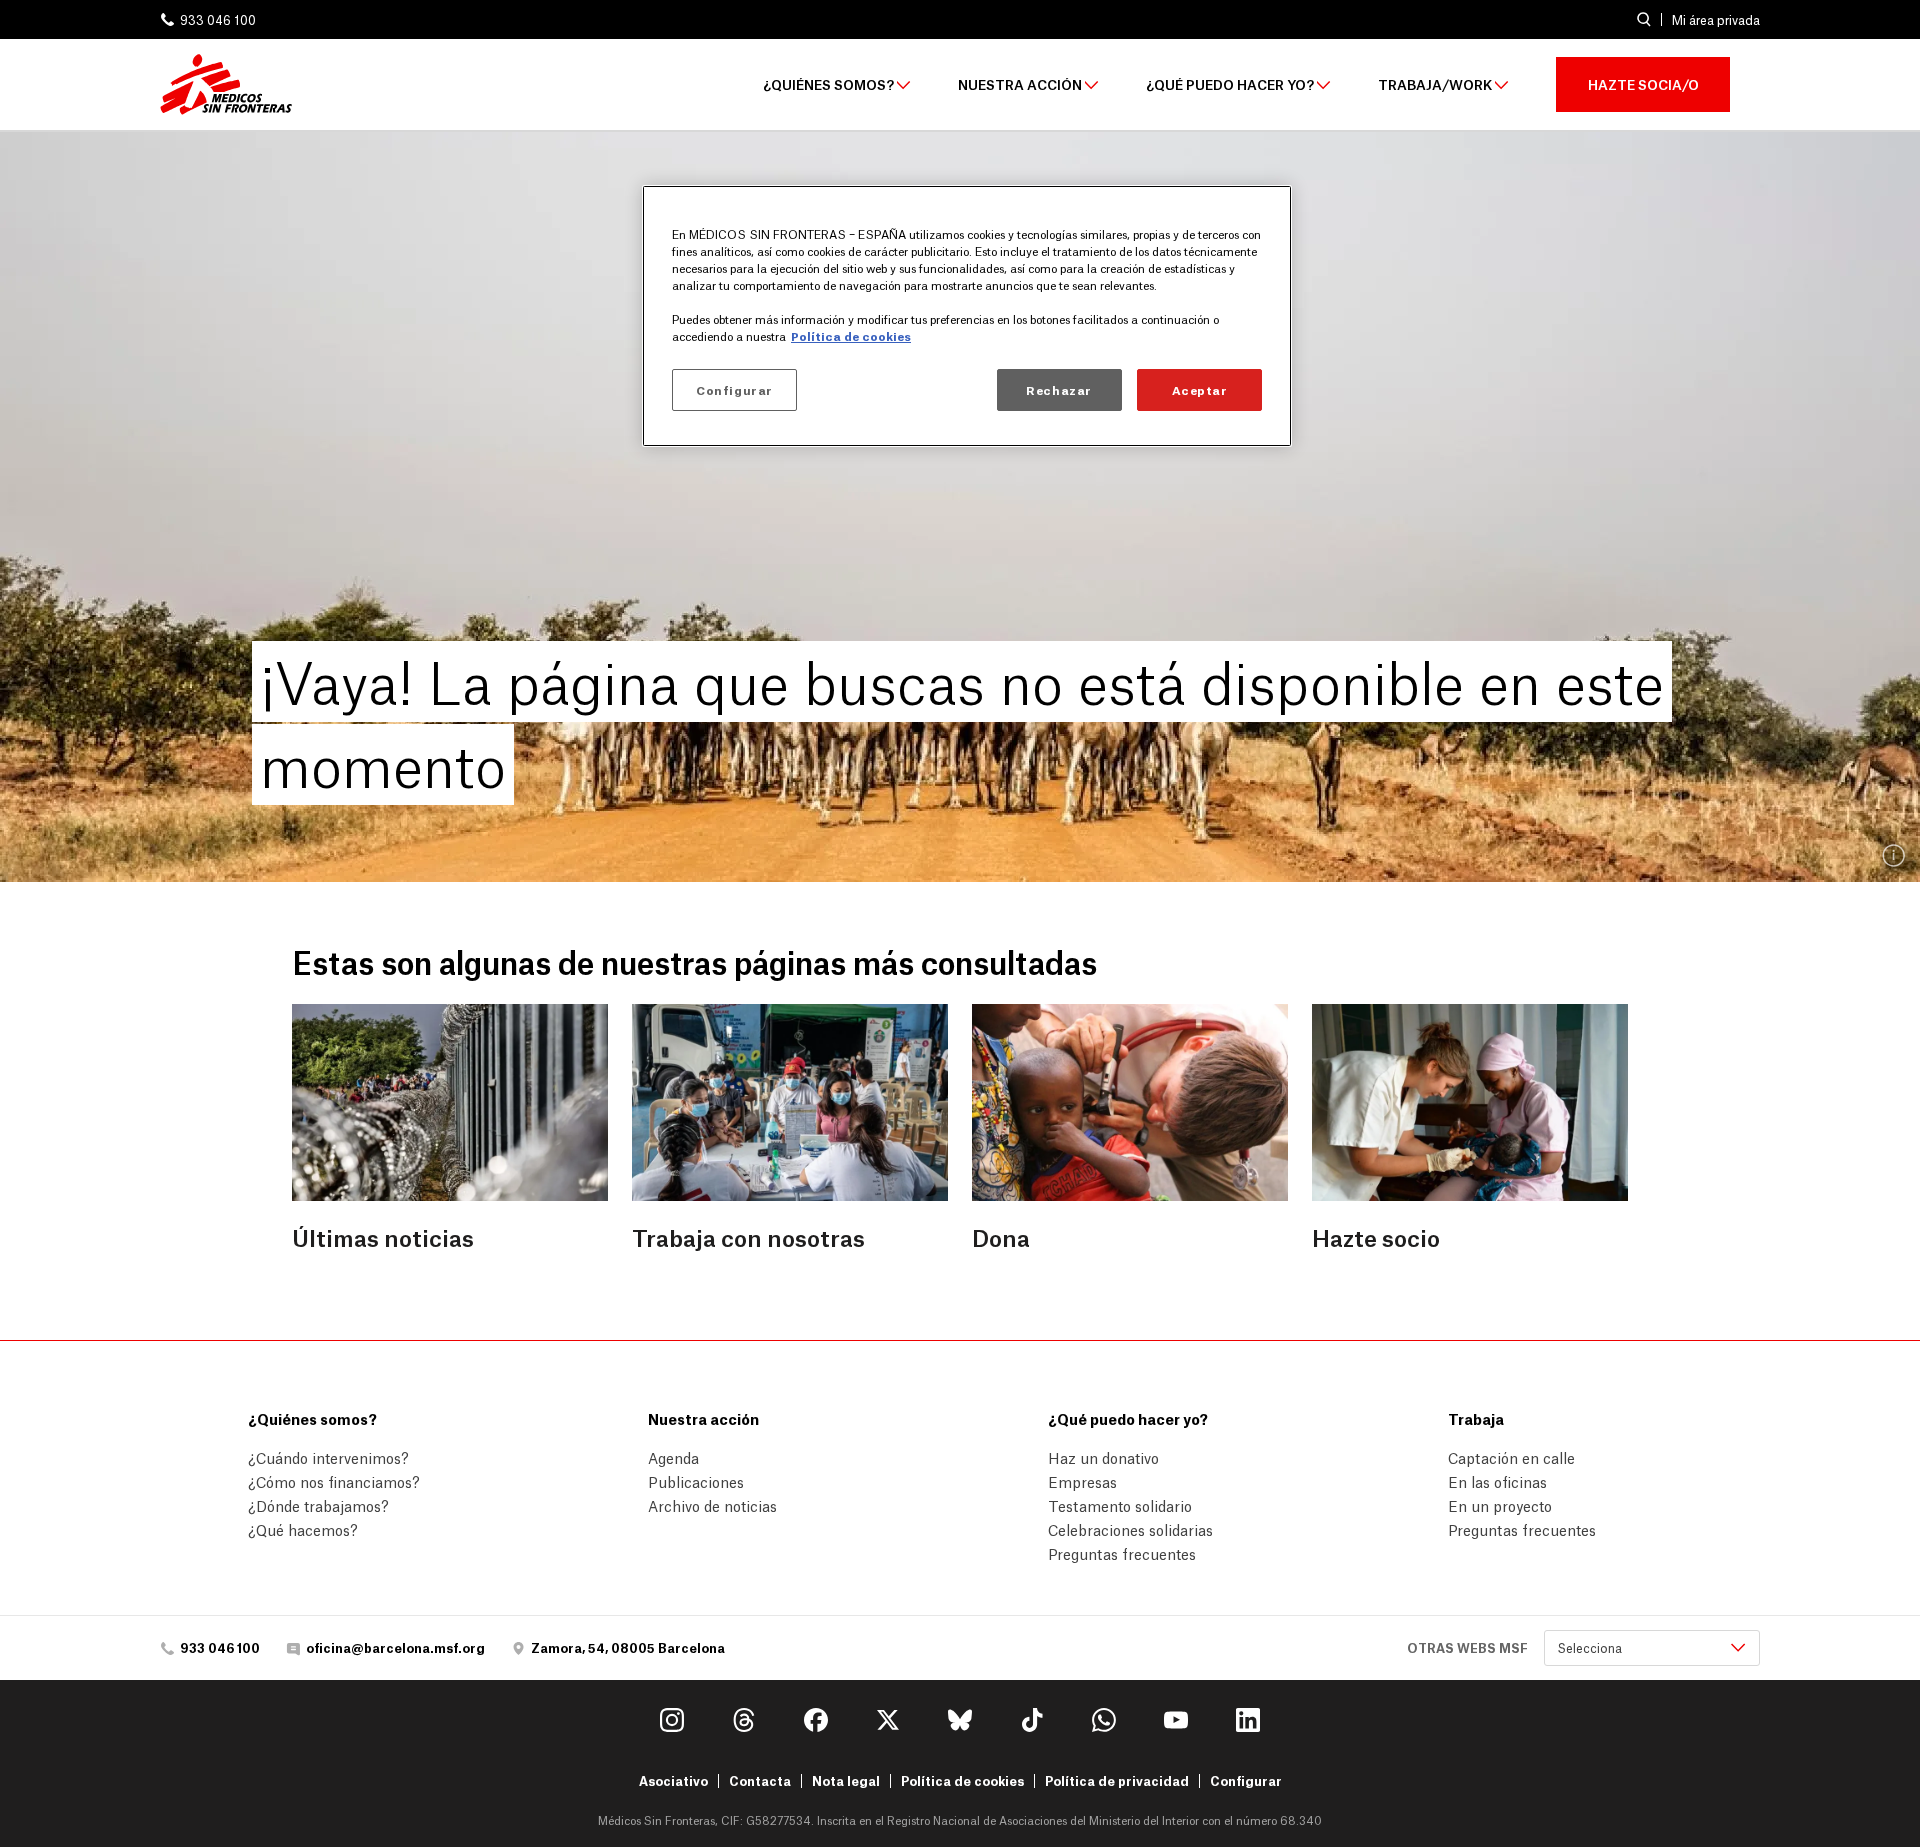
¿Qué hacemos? (303, 1529)
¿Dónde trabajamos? (318, 1505)
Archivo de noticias (712, 1505)
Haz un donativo (1103, 1457)
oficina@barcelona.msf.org (395, 1647)
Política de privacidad (1117, 1780)
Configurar (1246, 1781)
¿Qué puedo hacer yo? (1230, 84)
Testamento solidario (1120, 1505)
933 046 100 (218, 19)
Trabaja (1476, 1418)
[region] (967, 316)
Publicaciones (696, 1481)
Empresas (1082, 1481)
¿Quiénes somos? (828, 84)
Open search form (1643, 19)
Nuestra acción (1020, 84)
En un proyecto (1500, 1505)
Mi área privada (1716, 20)
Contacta (760, 1780)
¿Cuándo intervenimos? (328, 1457)
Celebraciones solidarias (1130, 1529)
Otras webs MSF (1467, 1647)
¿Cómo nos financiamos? (334, 1481)
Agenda (673, 1457)
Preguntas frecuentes (1122, 1553)
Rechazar (1059, 389)
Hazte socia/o (1643, 83)
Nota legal (846, 1780)
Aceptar (1200, 389)
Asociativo (673, 1780)
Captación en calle (1511, 1457)
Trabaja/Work (1435, 84)
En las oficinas (1497, 1481)
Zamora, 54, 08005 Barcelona (628, 1647)
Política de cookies (962, 1780)
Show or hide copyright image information (1894, 856)
